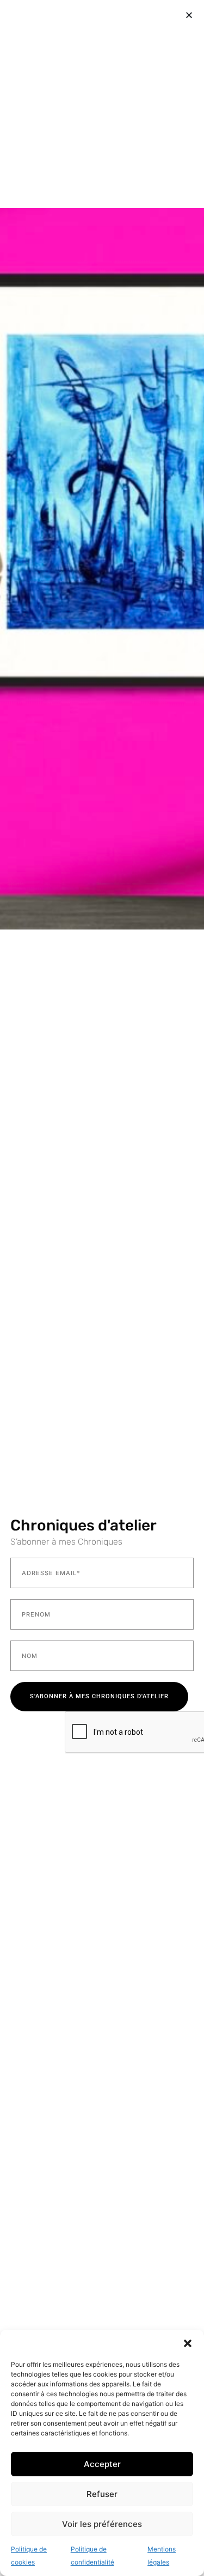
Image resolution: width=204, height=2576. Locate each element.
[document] (102, 1288)
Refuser (102, 2494)
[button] (188, 2343)
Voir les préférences (102, 2524)
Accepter (102, 2464)
